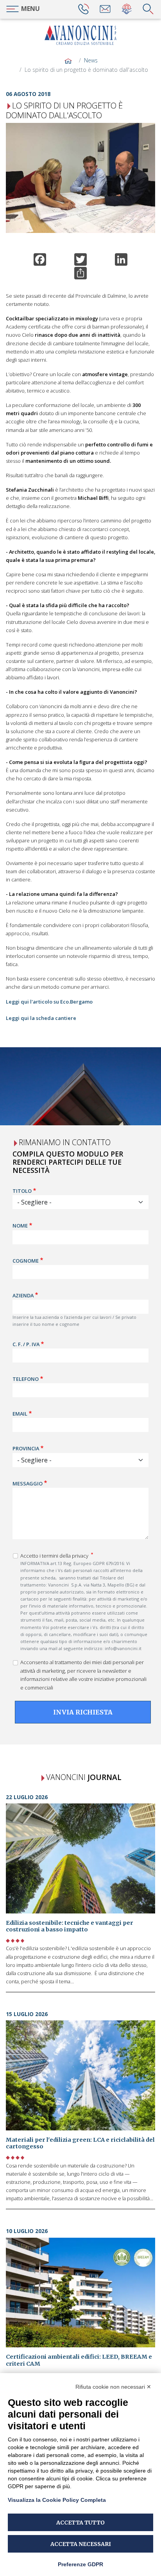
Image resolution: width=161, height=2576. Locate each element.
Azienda (23, 1295)
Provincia (26, 1448)
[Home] (80, 35)
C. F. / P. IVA (26, 1344)
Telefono (26, 1379)
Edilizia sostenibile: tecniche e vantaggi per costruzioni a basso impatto (70, 1926)
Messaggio (28, 1483)
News (91, 60)
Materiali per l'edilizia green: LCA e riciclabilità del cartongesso (80, 2143)
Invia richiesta (83, 1712)
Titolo (22, 1191)
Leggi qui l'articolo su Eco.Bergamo (49, 1002)
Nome (20, 1226)
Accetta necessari (81, 2544)
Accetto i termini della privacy (55, 1556)
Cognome (26, 1260)
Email (20, 1414)
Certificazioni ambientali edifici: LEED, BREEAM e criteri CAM (79, 2360)
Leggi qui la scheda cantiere (41, 1018)
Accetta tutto (80, 2523)
